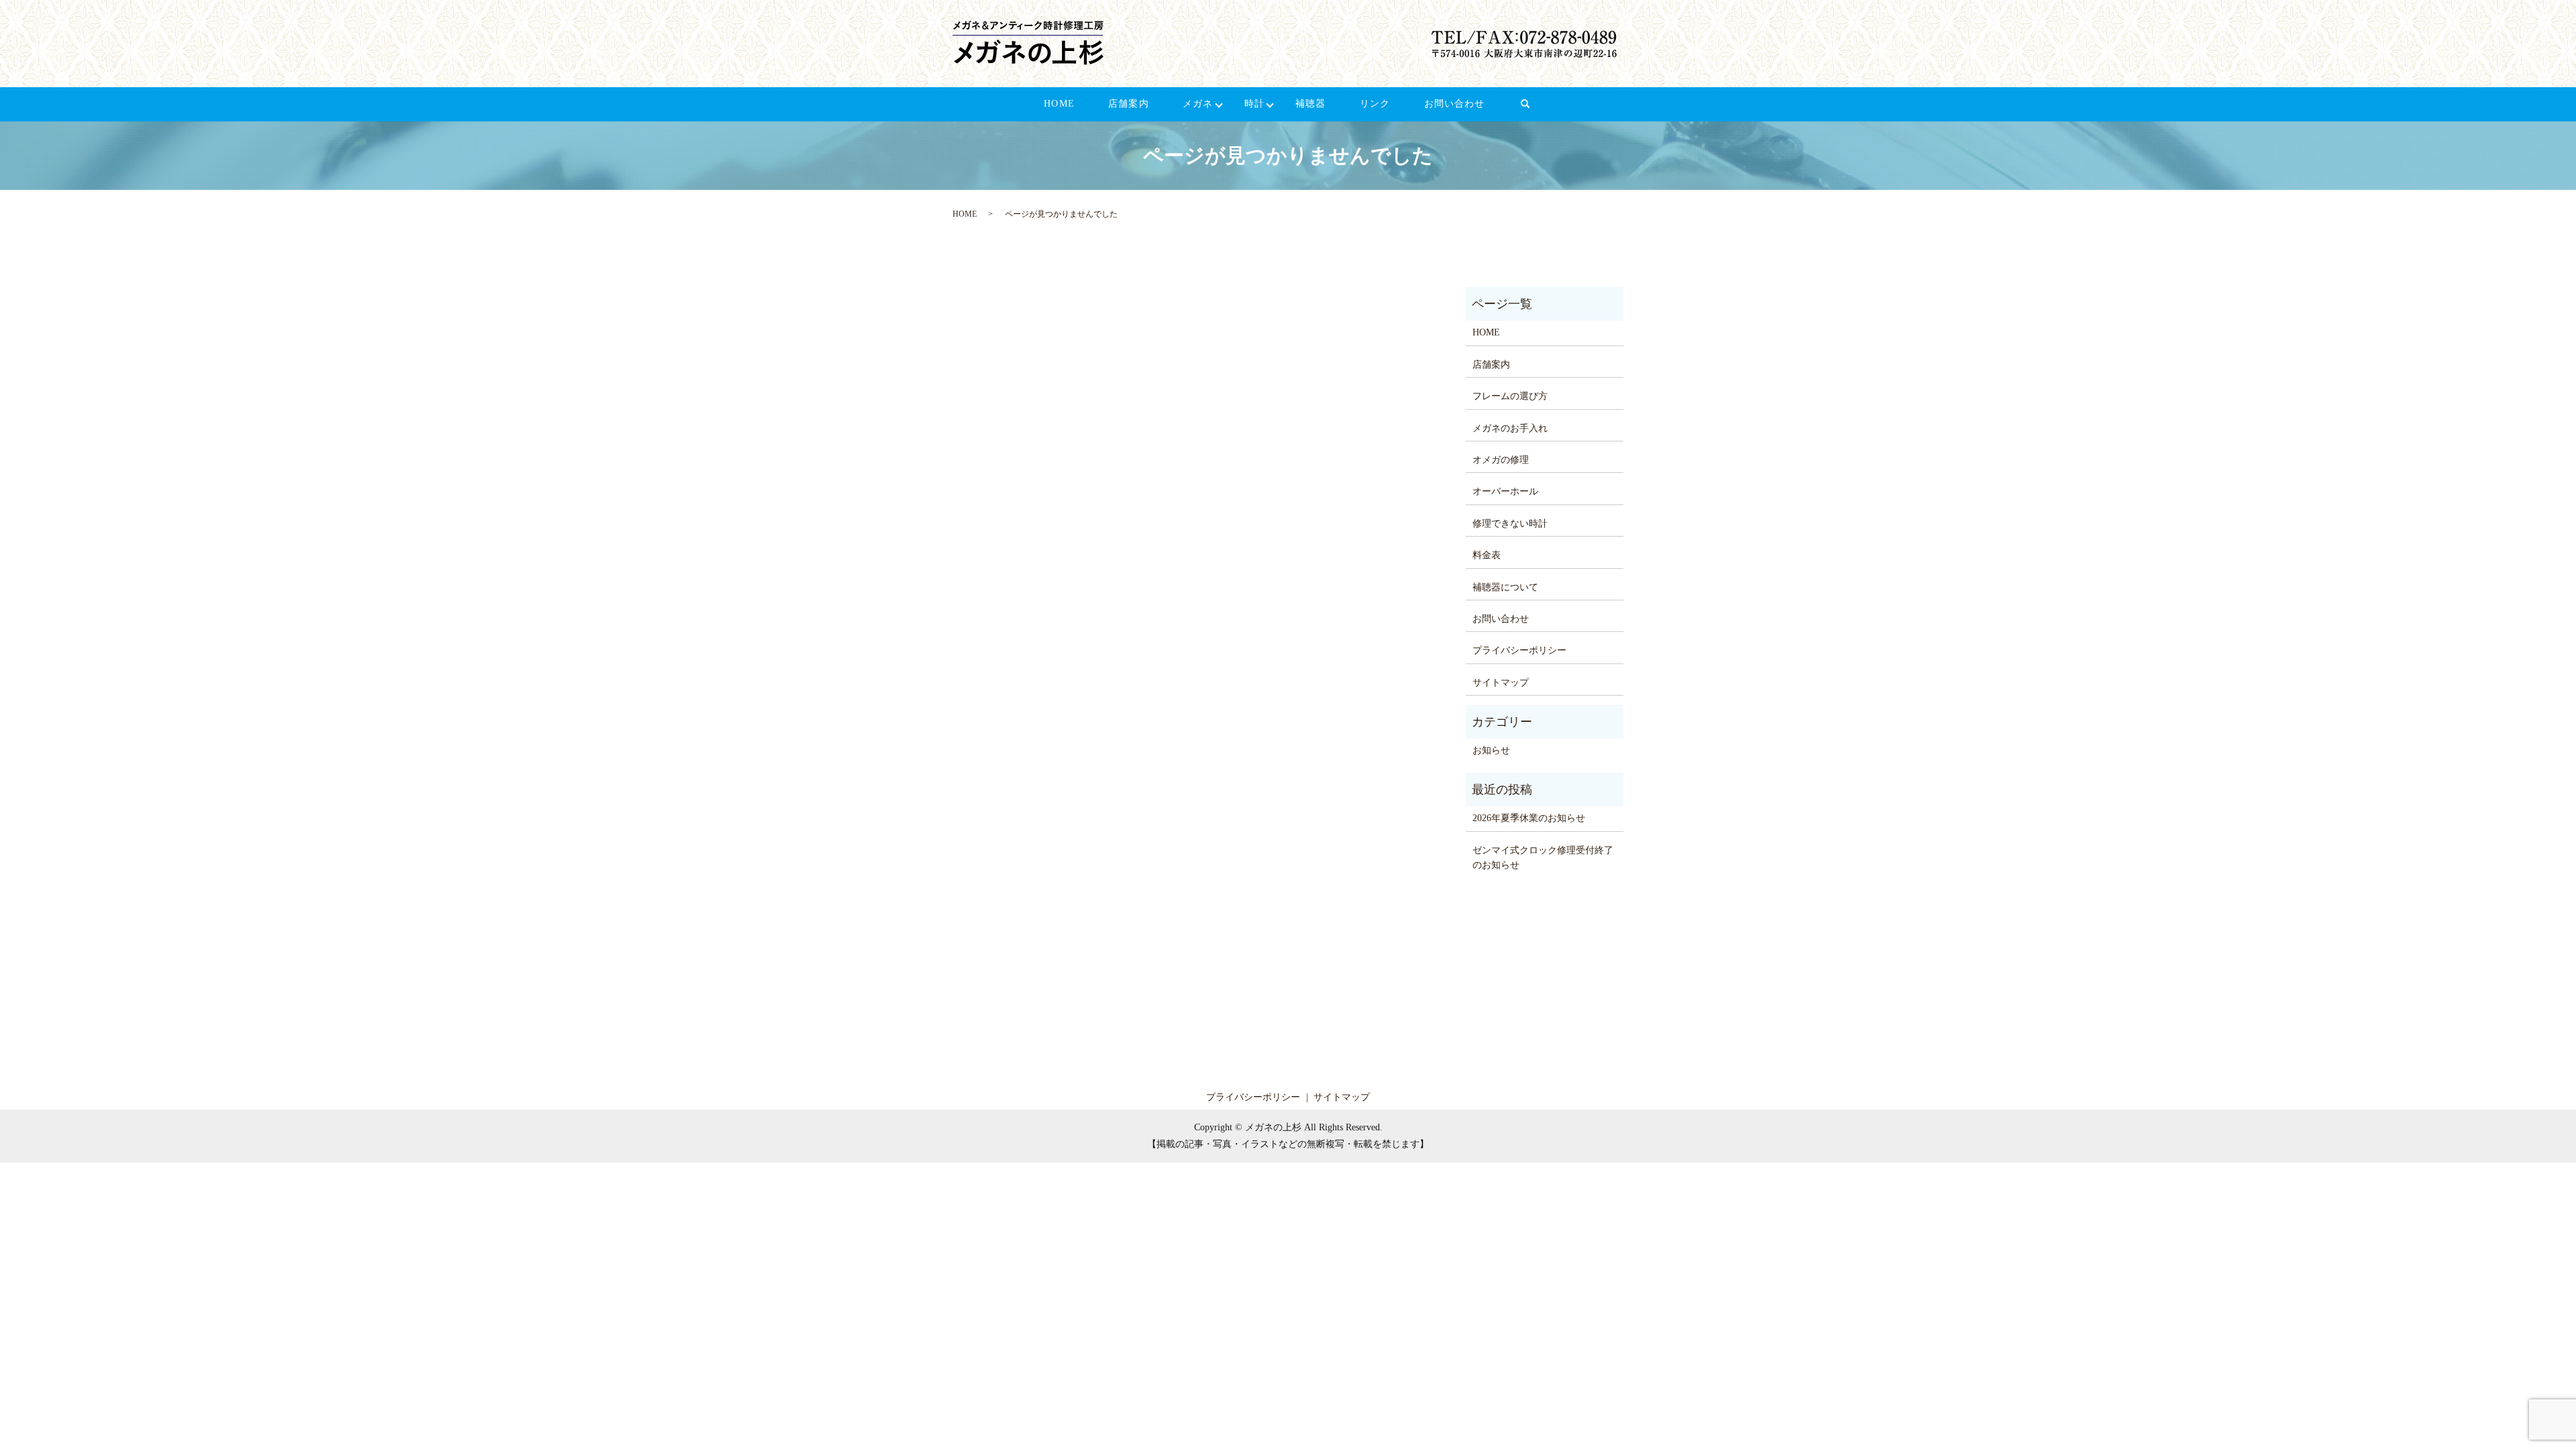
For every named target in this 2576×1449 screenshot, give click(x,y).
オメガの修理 (1501, 460)
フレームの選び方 (1510, 396)
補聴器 (1310, 104)
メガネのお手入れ (1510, 428)
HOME (1059, 104)
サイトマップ (1501, 683)
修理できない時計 (1510, 524)
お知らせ (1491, 750)
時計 (1254, 104)
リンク (1375, 104)
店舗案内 (1128, 104)
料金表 (1487, 555)
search (1534, 110)
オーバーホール (1505, 491)
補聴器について (1505, 587)
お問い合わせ (1455, 104)
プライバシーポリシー (1519, 650)
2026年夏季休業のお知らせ (1529, 818)
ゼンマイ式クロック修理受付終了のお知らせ (1543, 858)
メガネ (1198, 104)
